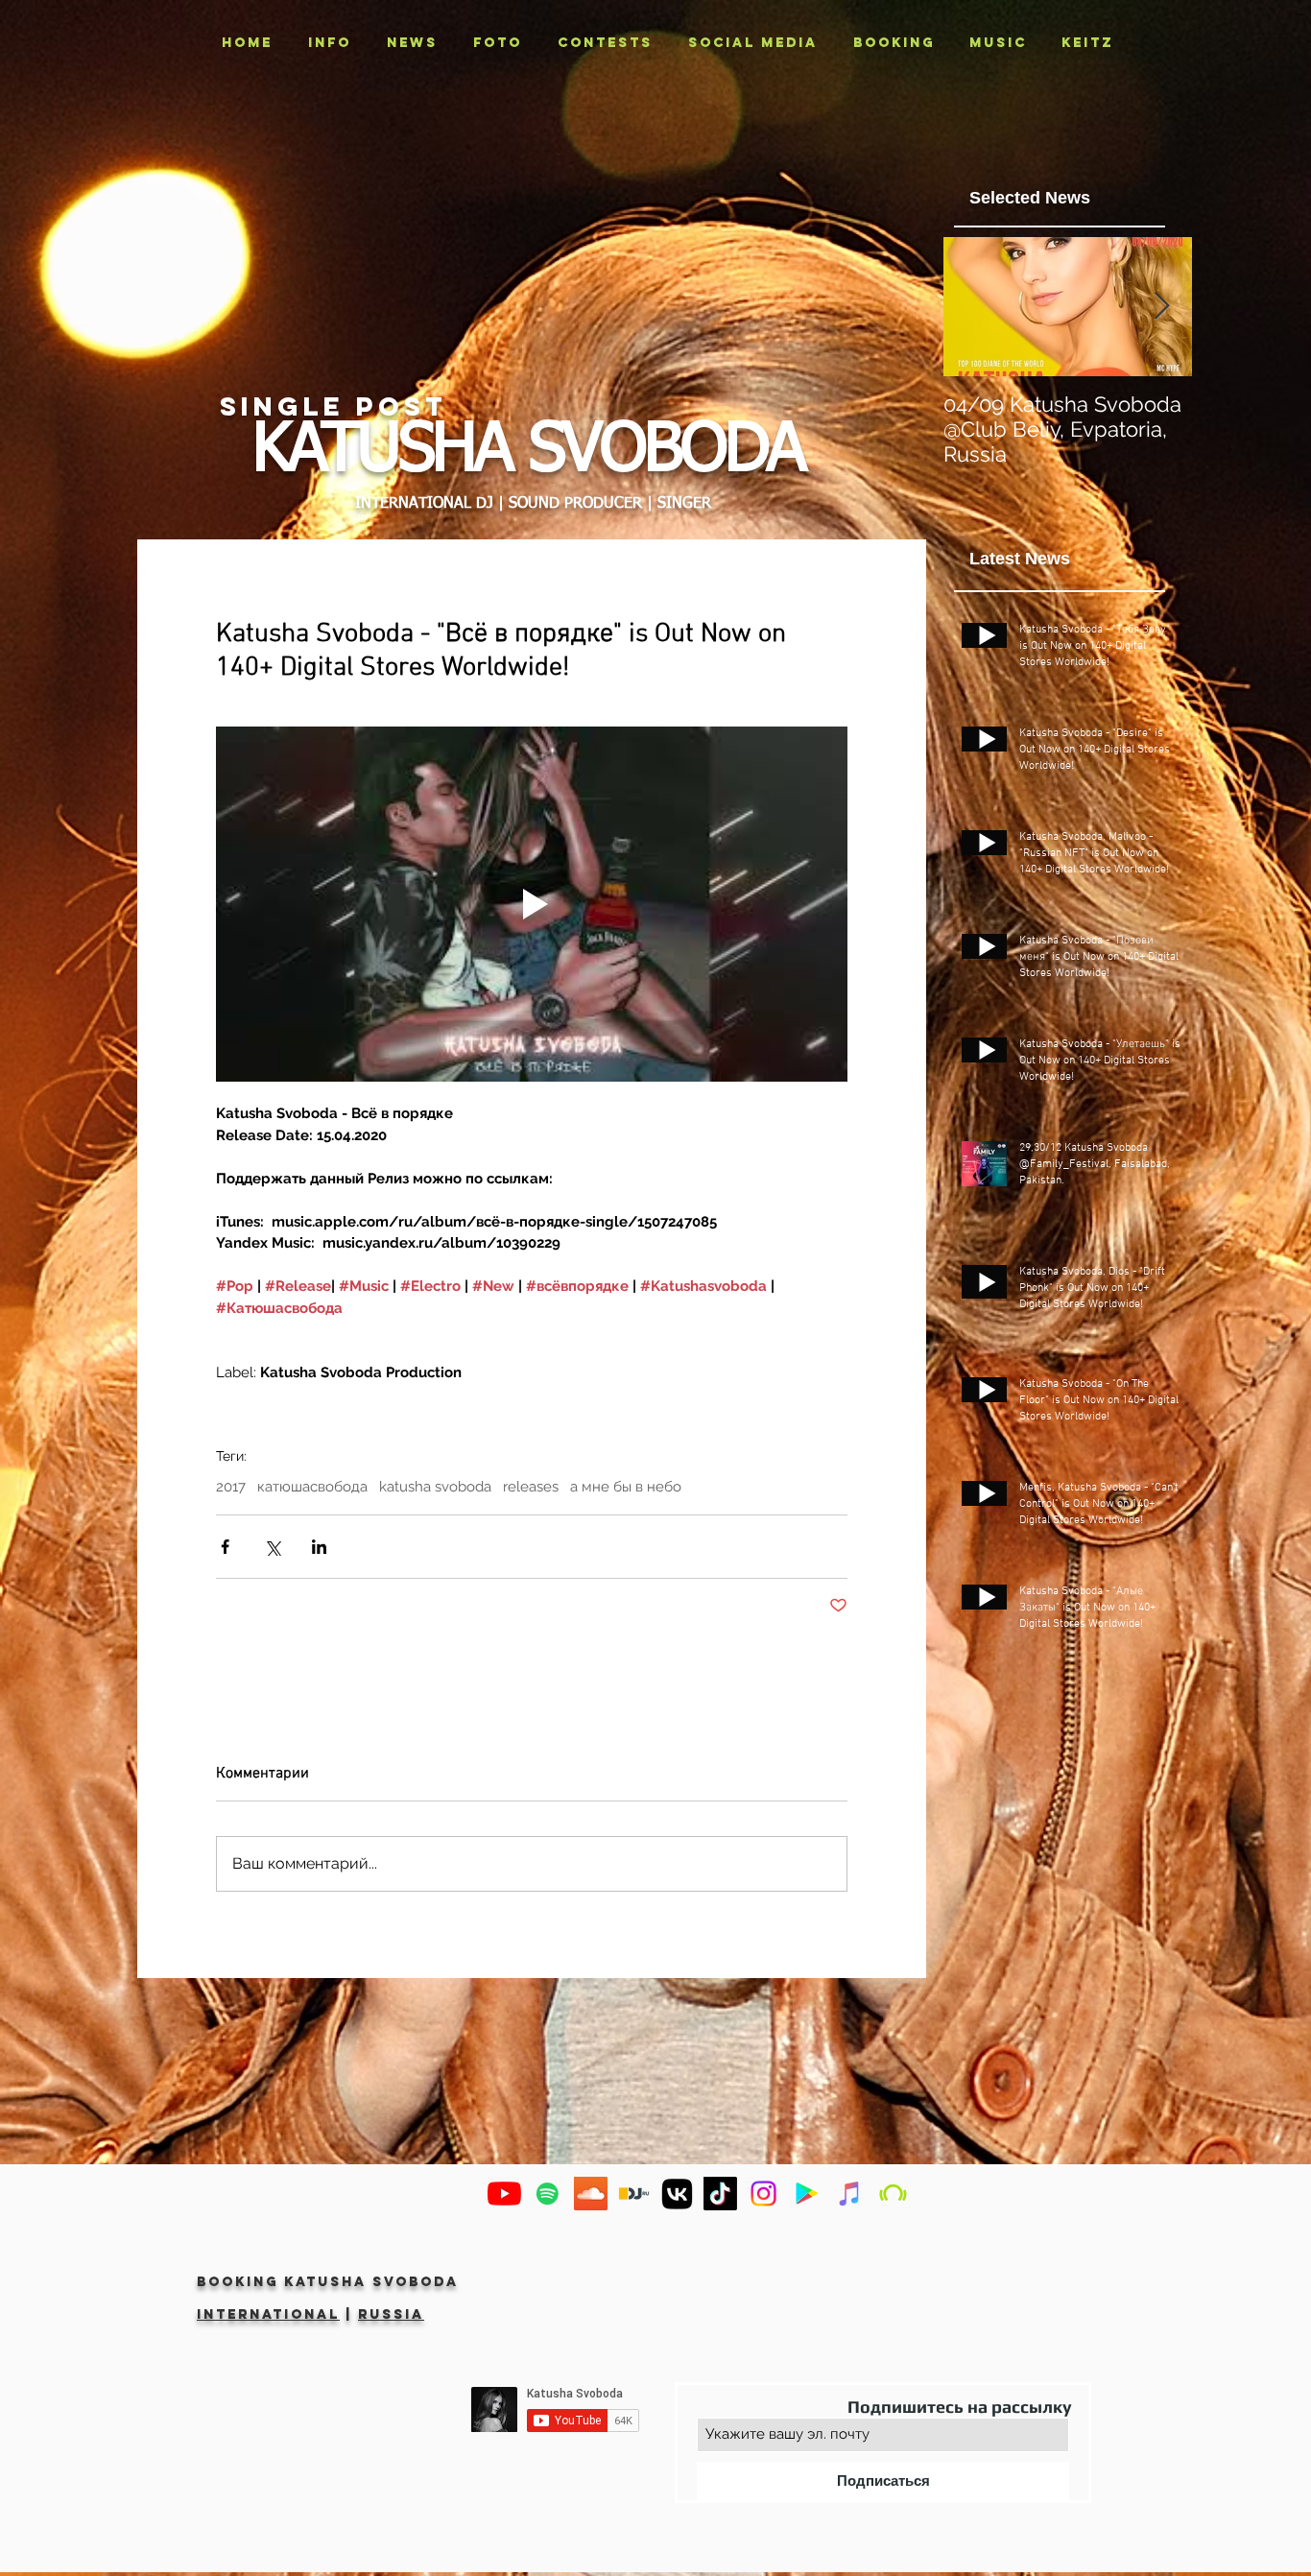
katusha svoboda (435, 1487)
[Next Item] (1161, 307)
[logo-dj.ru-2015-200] (634, 2194)
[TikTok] (720, 2194)
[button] (497, 43)
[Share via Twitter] (272, 1547)
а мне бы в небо (626, 1487)
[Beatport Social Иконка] (893, 2194)
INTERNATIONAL (268, 2314)
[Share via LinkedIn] (319, 1547)
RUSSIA (391, 2314)
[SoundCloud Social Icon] (591, 2194)
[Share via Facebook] (225, 1547)
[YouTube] (504, 2194)
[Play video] (532, 904)
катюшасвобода (312, 1487)
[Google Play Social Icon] (807, 2194)
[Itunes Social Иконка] (850, 2194)
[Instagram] (763, 2194)
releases (531, 1487)
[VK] (677, 2194)
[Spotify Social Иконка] (548, 2194)
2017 (231, 1487)
